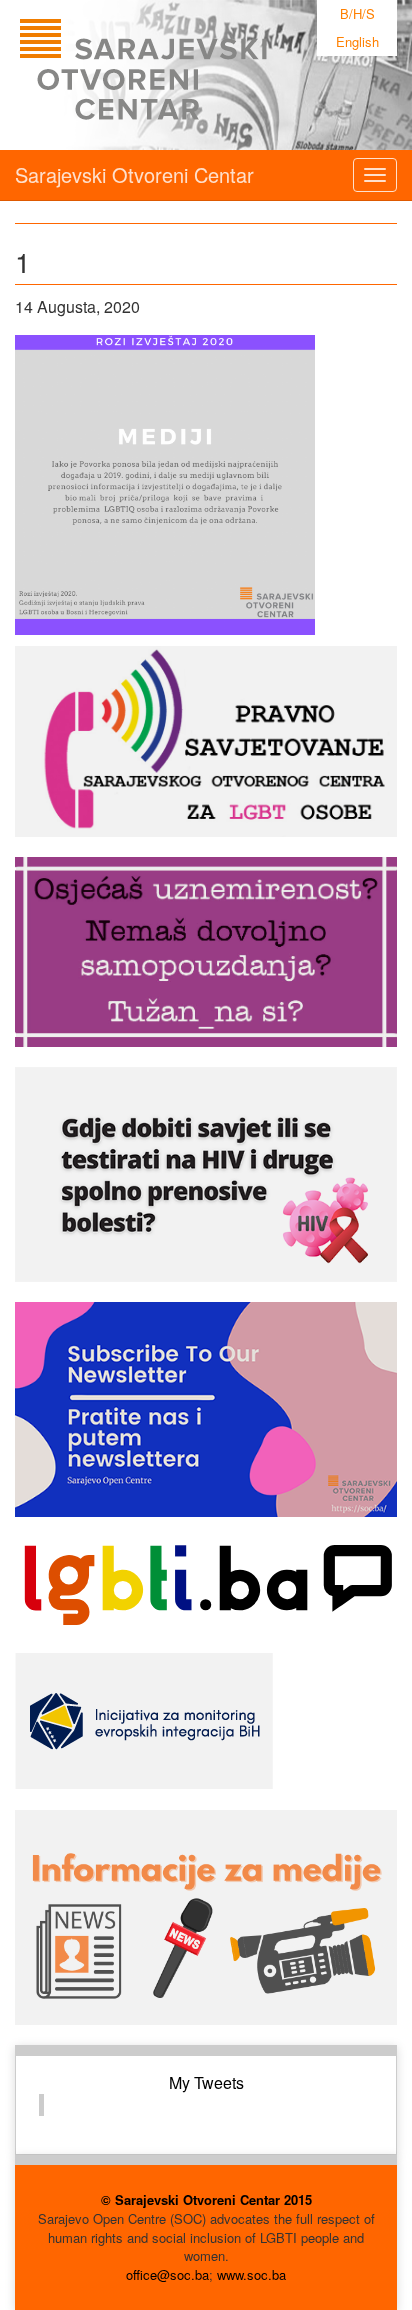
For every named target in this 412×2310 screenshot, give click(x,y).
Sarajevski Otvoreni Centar (134, 174)
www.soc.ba (251, 2274)
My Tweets (206, 2082)
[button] (165, 485)
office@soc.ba (167, 2274)
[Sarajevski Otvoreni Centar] (184, 75)
